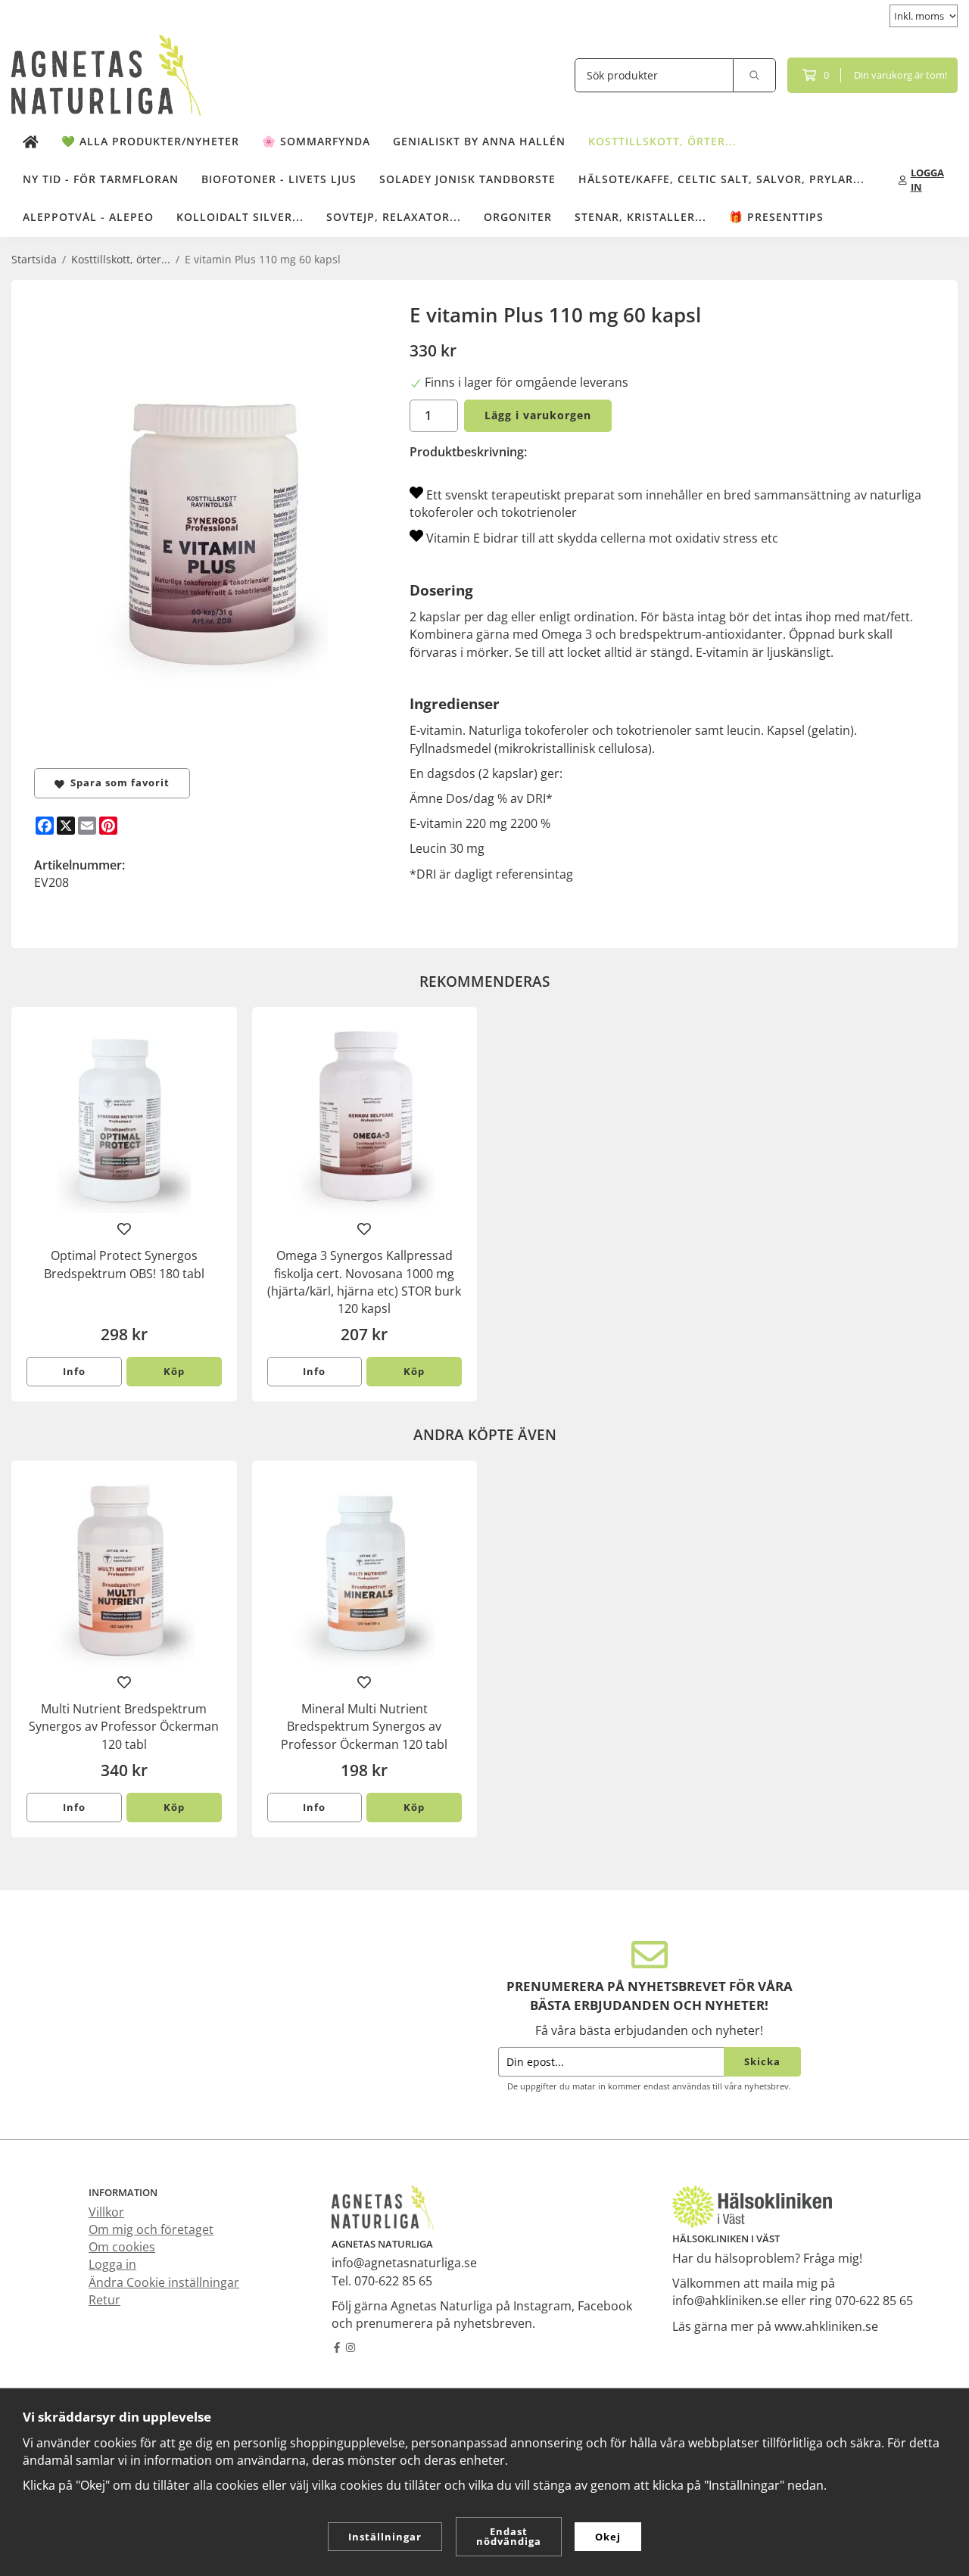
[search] (755, 75)
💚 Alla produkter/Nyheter (150, 141)
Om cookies (122, 2247)
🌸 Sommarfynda (316, 141)
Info (74, 1371)
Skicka (762, 2061)
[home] (31, 142)
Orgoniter (518, 217)
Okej (608, 2537)
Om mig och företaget (151, 2229)
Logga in (112, 2264)
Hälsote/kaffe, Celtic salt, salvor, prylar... (721, 179)
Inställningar (385, 2537)
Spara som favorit (117, 782)
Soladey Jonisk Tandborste (467, 179)
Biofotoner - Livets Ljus (279, 179)
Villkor (106, 2212)
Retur (104, 2300)
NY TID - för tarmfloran (101, 179)
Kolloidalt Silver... (240, 217)
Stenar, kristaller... (640, 217)
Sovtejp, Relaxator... (394, 217)
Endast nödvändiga (509, 2536)
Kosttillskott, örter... (662, 141)
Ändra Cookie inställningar (164, 2282)
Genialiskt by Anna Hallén (479, 141)
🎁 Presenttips (776, 217)
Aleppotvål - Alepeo (88, 217)
